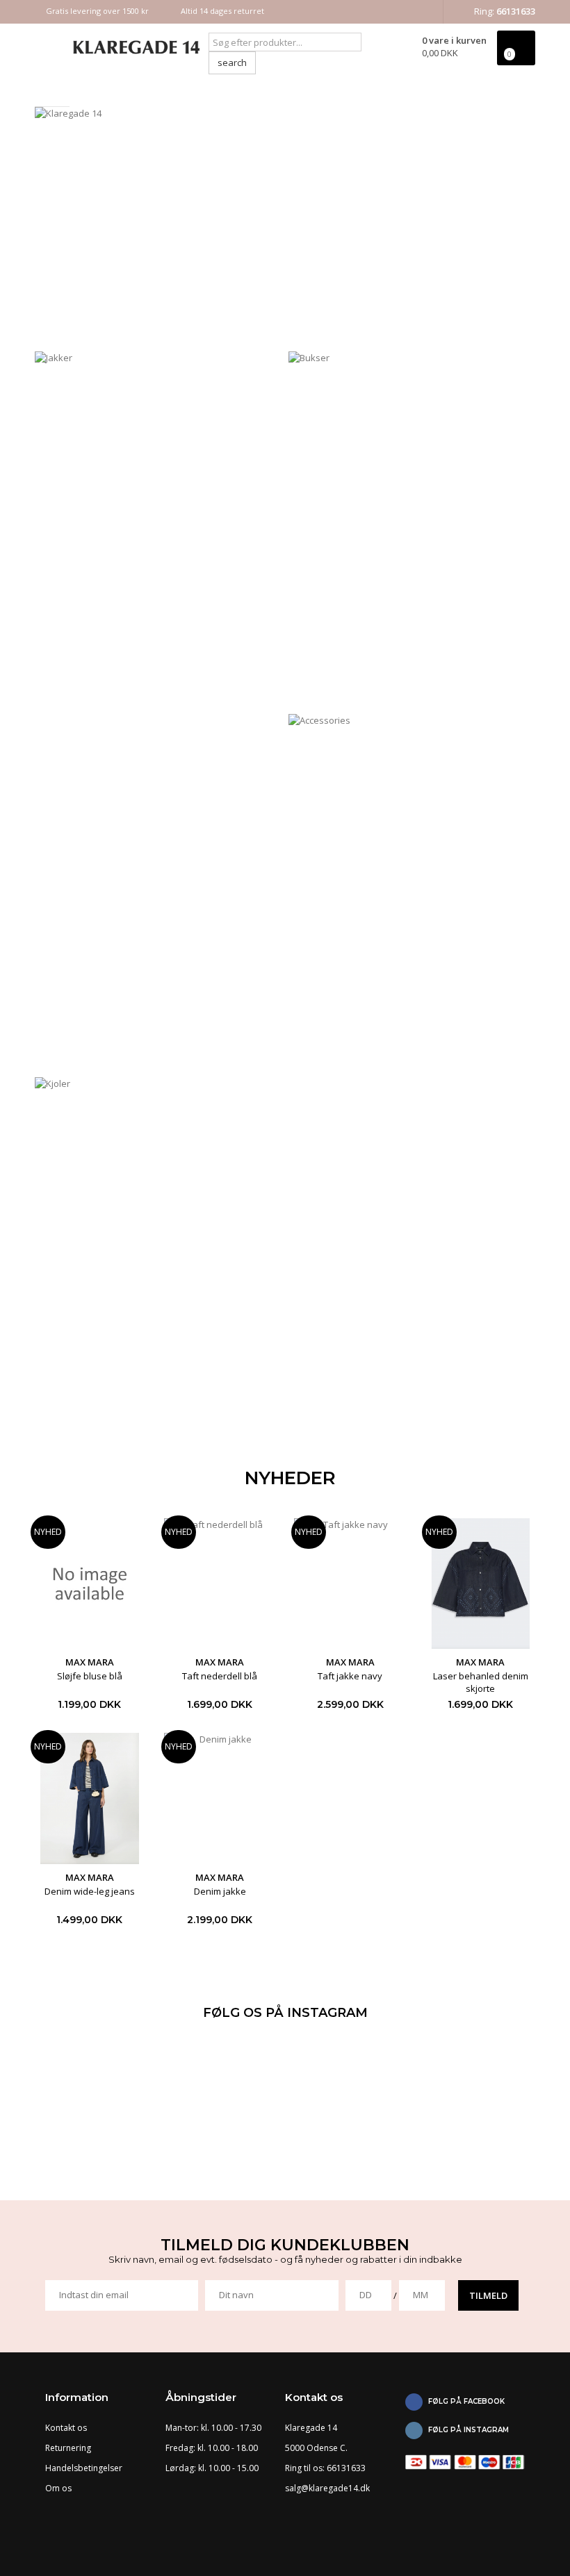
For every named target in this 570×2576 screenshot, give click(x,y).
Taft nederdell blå (220, 1676)
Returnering (68, 2448)
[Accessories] (412, 892)
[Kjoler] (158, 1255)
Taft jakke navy (350, 1676)
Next (510, 231)
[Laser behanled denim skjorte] (481, 1584)
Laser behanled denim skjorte (481, 1682)
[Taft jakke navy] (350, 1584)
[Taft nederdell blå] (220, 1584)
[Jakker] (158, 530)
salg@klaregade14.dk (327, 2488)
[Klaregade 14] (111, 47)
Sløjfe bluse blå (90, 1676)
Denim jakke (220, 1891)
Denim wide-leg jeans (90, 1891)
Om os (58, 2488)
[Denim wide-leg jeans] (90, 1798)
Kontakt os (66, 2428)
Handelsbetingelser (84, 2468)
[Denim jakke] (220, 1798)
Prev (60, 231)
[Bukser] (412, 530)
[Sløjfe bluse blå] (90, 1584)
